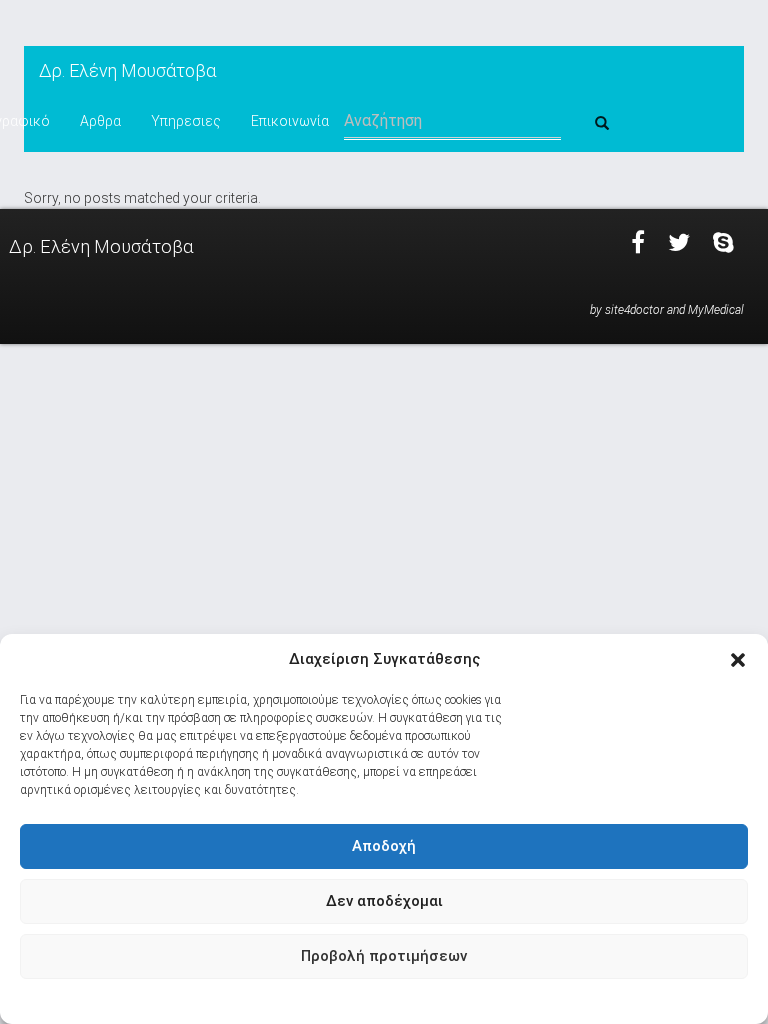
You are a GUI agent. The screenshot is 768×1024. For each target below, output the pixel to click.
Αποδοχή (384, 846)
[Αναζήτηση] (602, 124)
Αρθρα (100, 121)
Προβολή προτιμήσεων (384, 956)
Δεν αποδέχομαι (384, 901)
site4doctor (634, 310)
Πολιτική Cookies (374, 1000)
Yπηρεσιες (186, 121)
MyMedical (716, 310)
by (596, 310)
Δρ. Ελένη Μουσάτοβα (127, 70)
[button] (738, 660)
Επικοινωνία (290, 121)
